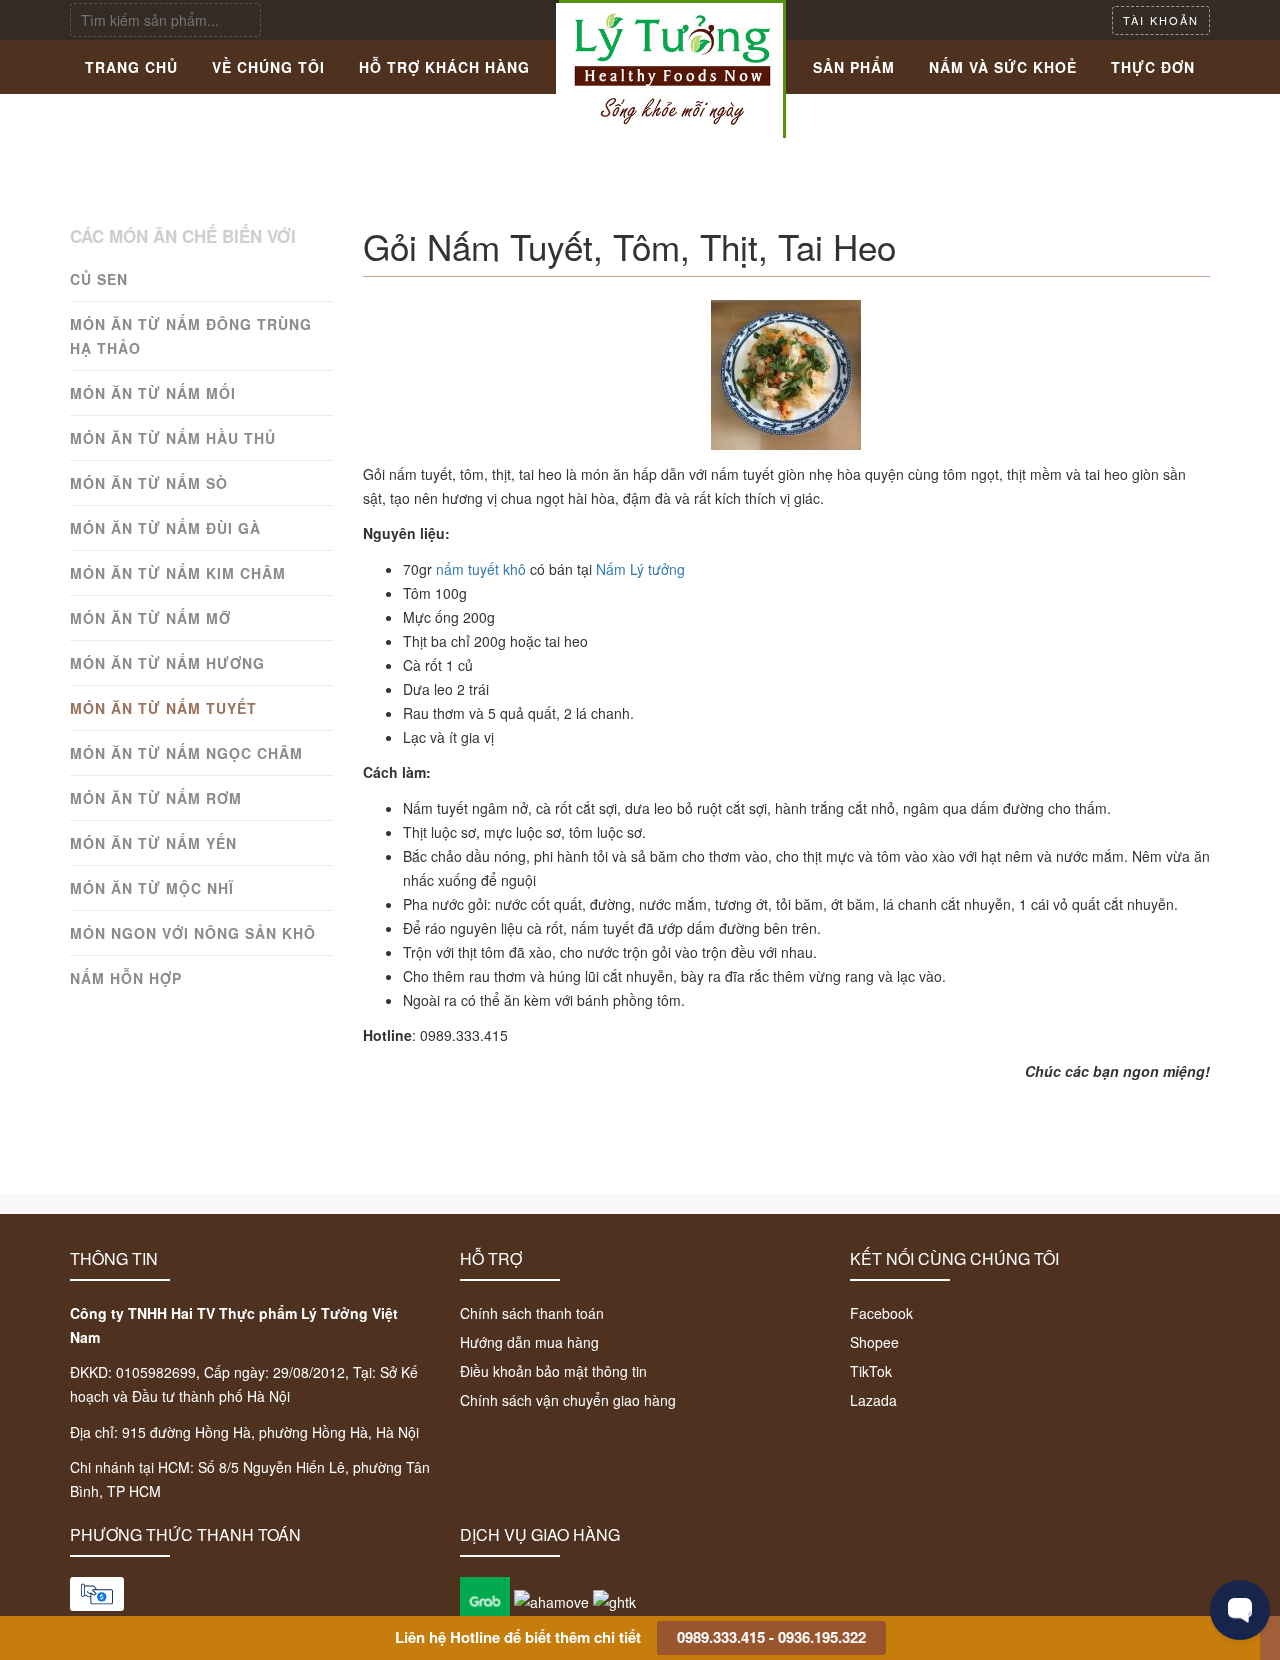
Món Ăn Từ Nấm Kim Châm (178, 573)
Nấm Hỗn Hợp (126, 978)
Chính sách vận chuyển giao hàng (568, 1400)
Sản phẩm (854, 67)
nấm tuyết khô (481, 569)
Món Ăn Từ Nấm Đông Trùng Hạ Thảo (191, 336)
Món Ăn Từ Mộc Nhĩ (152, 888)
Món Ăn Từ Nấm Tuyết (163, 708)
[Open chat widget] (1240, 1610)
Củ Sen (99, 279)
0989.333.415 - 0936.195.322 (771, 1637)
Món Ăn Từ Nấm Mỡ (150, 618)
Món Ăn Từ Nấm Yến (153, 843)
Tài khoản (1161, 20)
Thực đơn (1153, 67)
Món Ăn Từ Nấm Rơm (156, 798)
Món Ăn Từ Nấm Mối (153, 393)
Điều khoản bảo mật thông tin (553, 1371)
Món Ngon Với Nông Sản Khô (193, 933)
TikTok (871, 1371)
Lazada (873, 1400)
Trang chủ (131, 67)
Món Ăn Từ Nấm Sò (149, 483)
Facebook (881, 1313)
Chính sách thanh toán (532, 1313)
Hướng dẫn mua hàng (529, 1342)
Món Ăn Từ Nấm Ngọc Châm (186, 753)
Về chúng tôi (268, 67)
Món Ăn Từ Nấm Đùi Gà (165, 528)
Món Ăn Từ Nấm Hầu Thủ (173, 438)
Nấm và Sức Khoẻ (1003, 67)
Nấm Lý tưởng (640, 569)
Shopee (874, 1342)
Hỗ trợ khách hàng (444, 67)
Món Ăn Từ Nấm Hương (167, 663)
